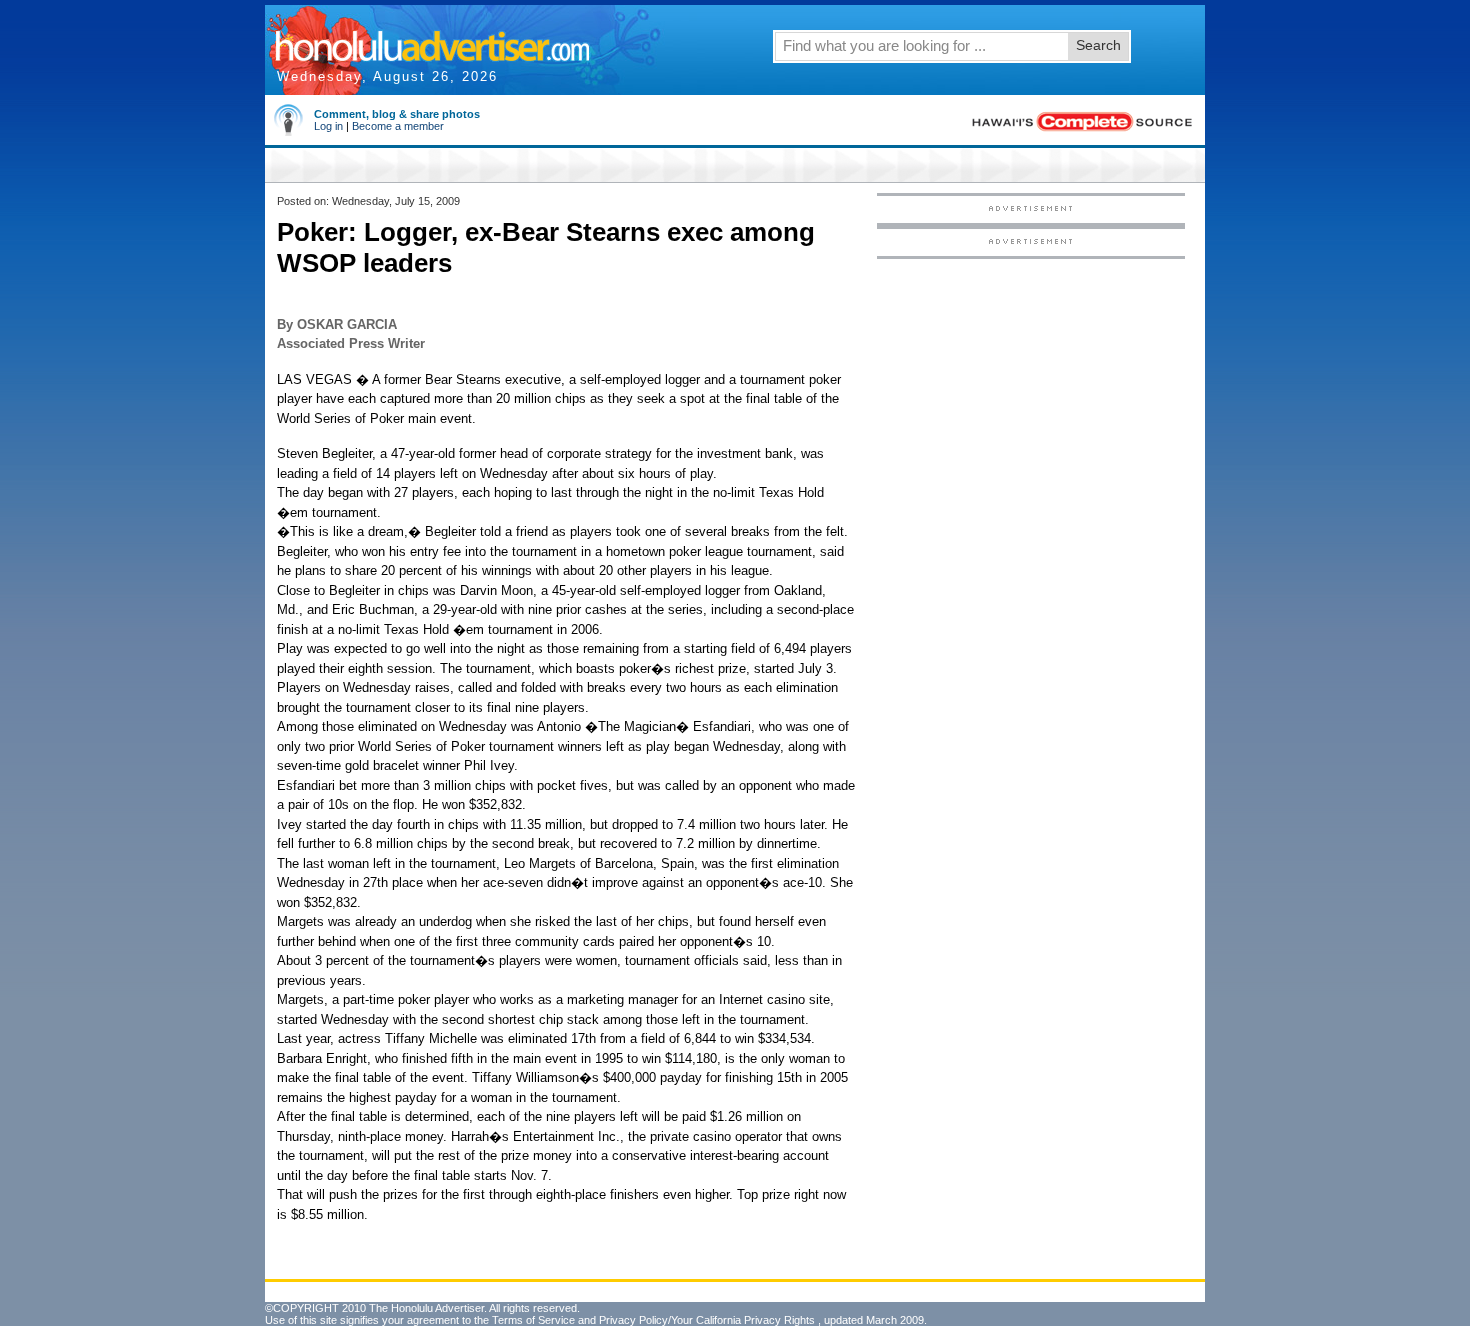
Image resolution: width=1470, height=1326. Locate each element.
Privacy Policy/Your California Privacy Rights (707, 1320)
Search (1098, 45)
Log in (328, 126)
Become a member (398, 126)
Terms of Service (533, 1320)
